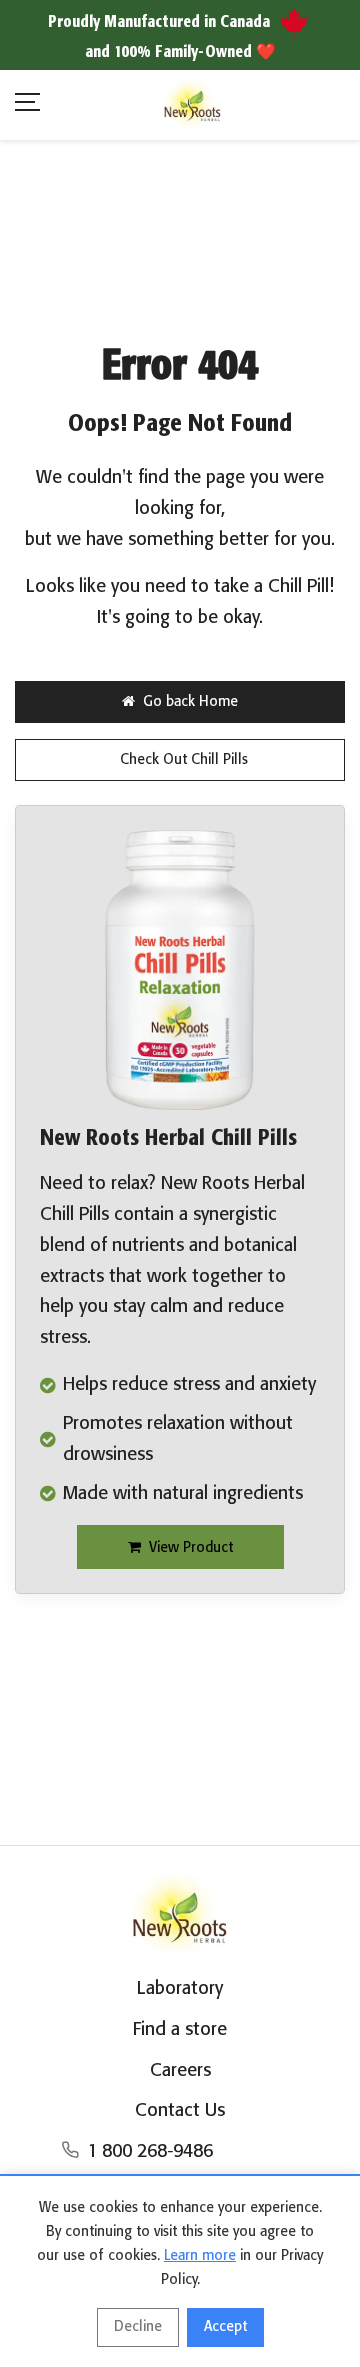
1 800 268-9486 (150, 2152)
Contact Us (180, 2111)
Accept (225, 2327)
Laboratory (180, 1989)
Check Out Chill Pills (184, 760)
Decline (138, 2327)
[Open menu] (27, 105)
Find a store (180, 2030)
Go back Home (190, 702)
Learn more (200, 2256)
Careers (180, 2071)
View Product (191, 1548)
